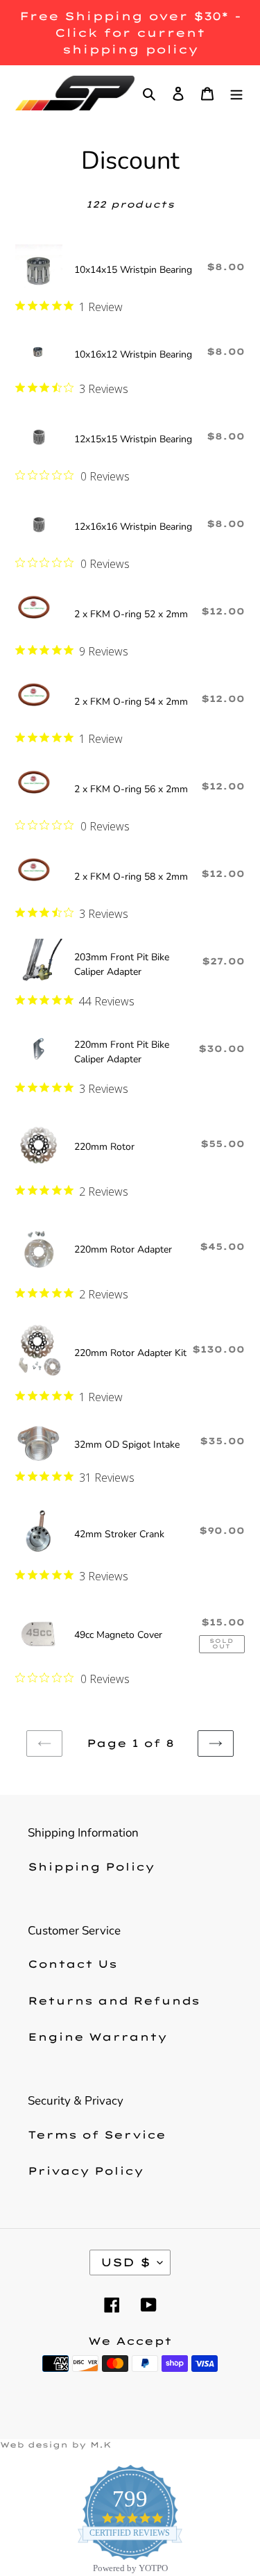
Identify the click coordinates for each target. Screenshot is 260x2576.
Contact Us (72, 1964)
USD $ (125, 2262)
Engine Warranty (97, 2037)
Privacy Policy (86, 2171)
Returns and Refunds (114, 2001)
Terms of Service (97, 2135)
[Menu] (236, 93)
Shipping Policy (91, 1867)
